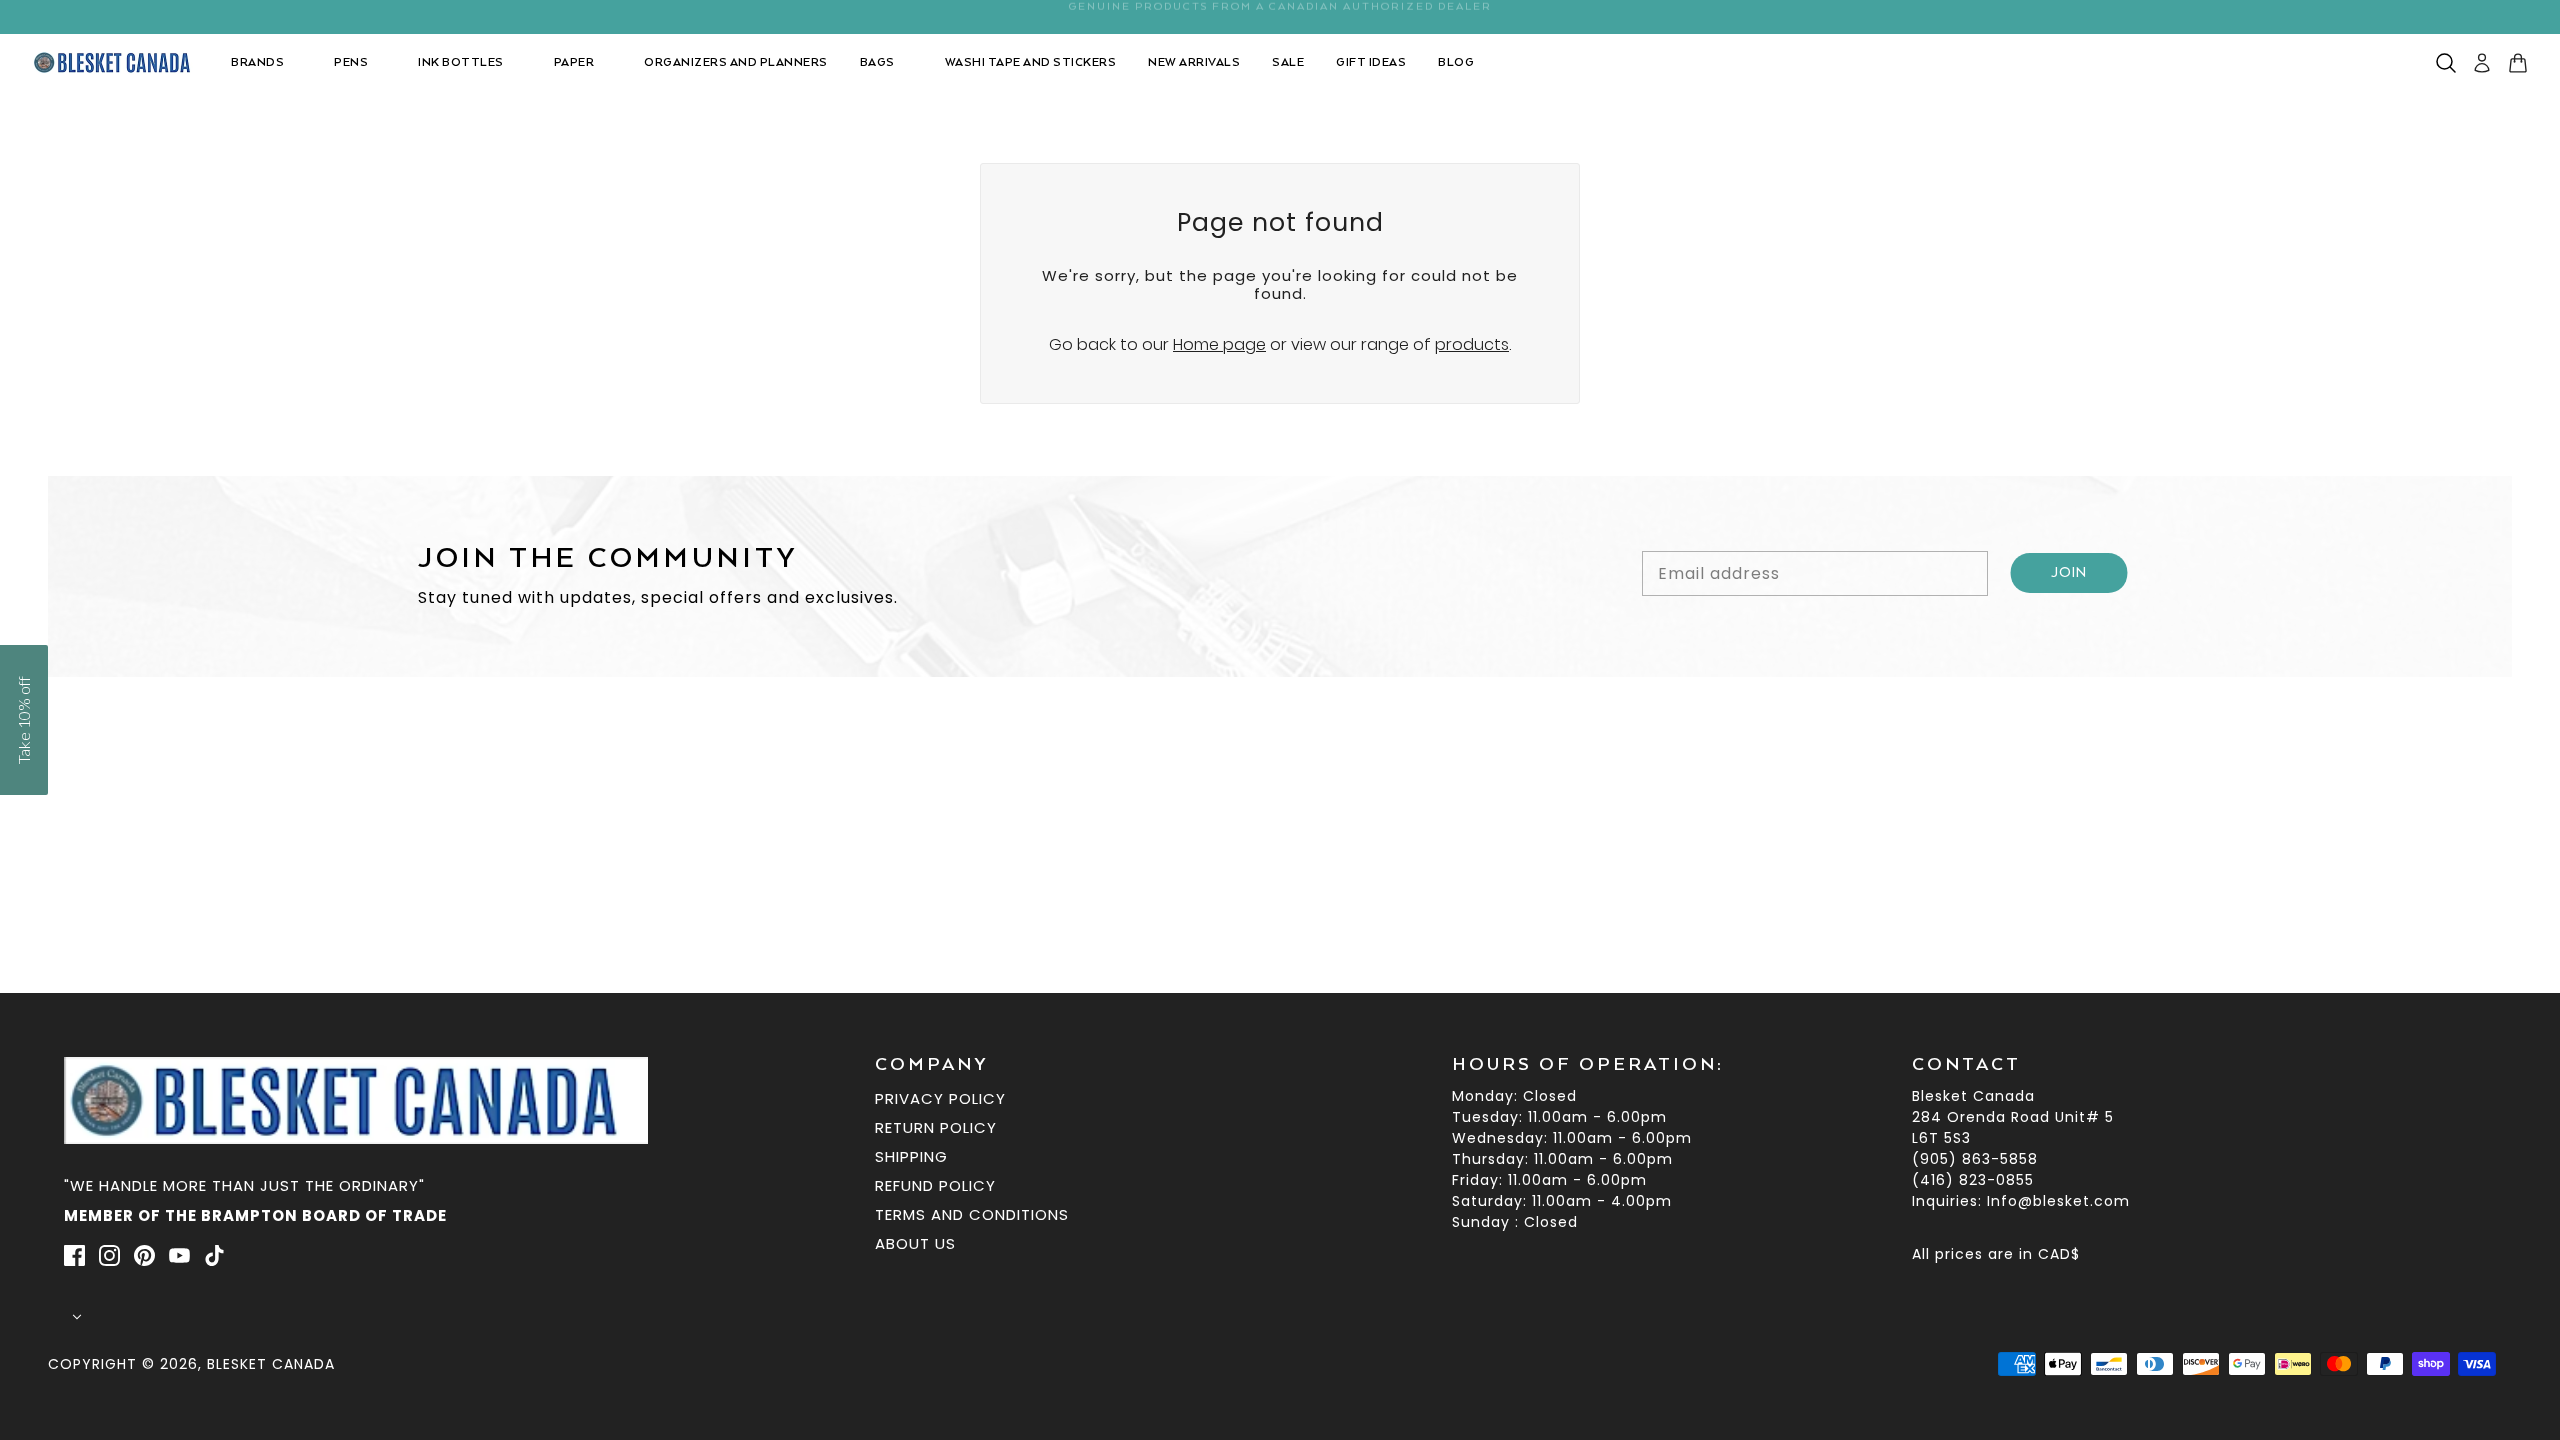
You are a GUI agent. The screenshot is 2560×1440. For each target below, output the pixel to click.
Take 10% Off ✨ (1280, 892)
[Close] (1560, 504)
